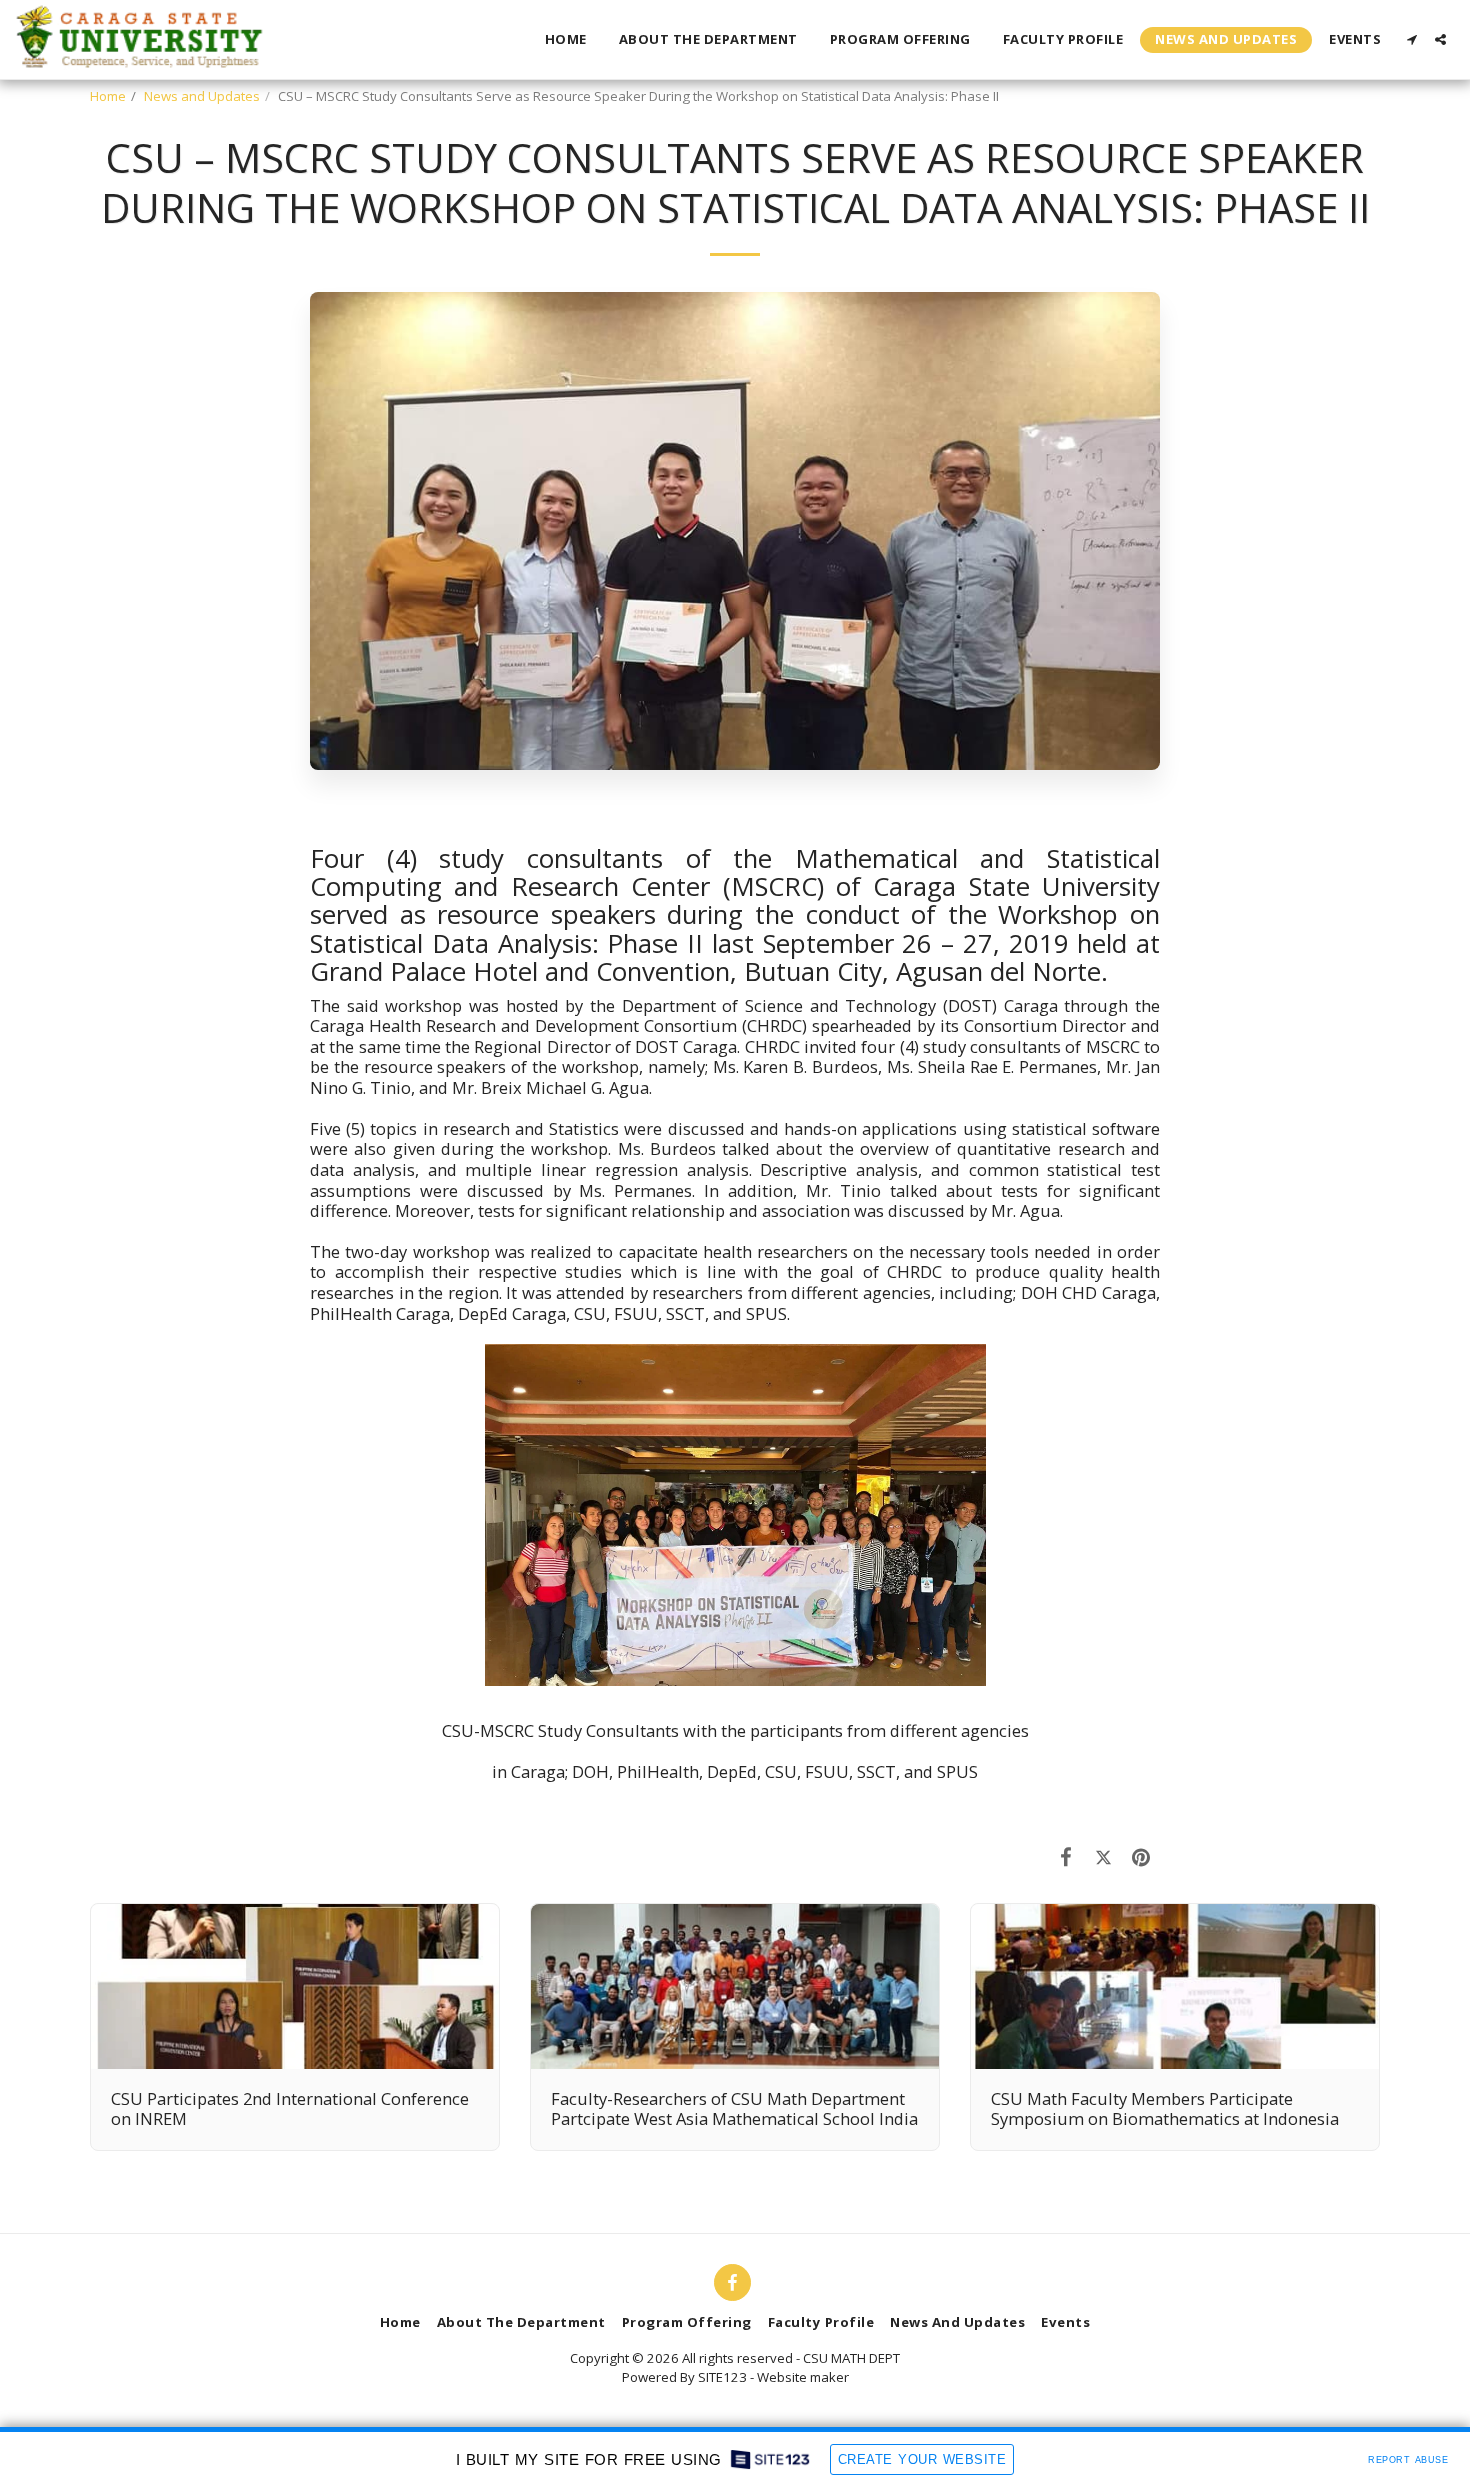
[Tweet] (1103, 1856)
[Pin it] (1141, 1856)
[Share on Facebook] (1066, 1856)
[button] (1411, 39)
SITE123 (722, 2377)
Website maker (803, 2377)
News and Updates (202, 96)
